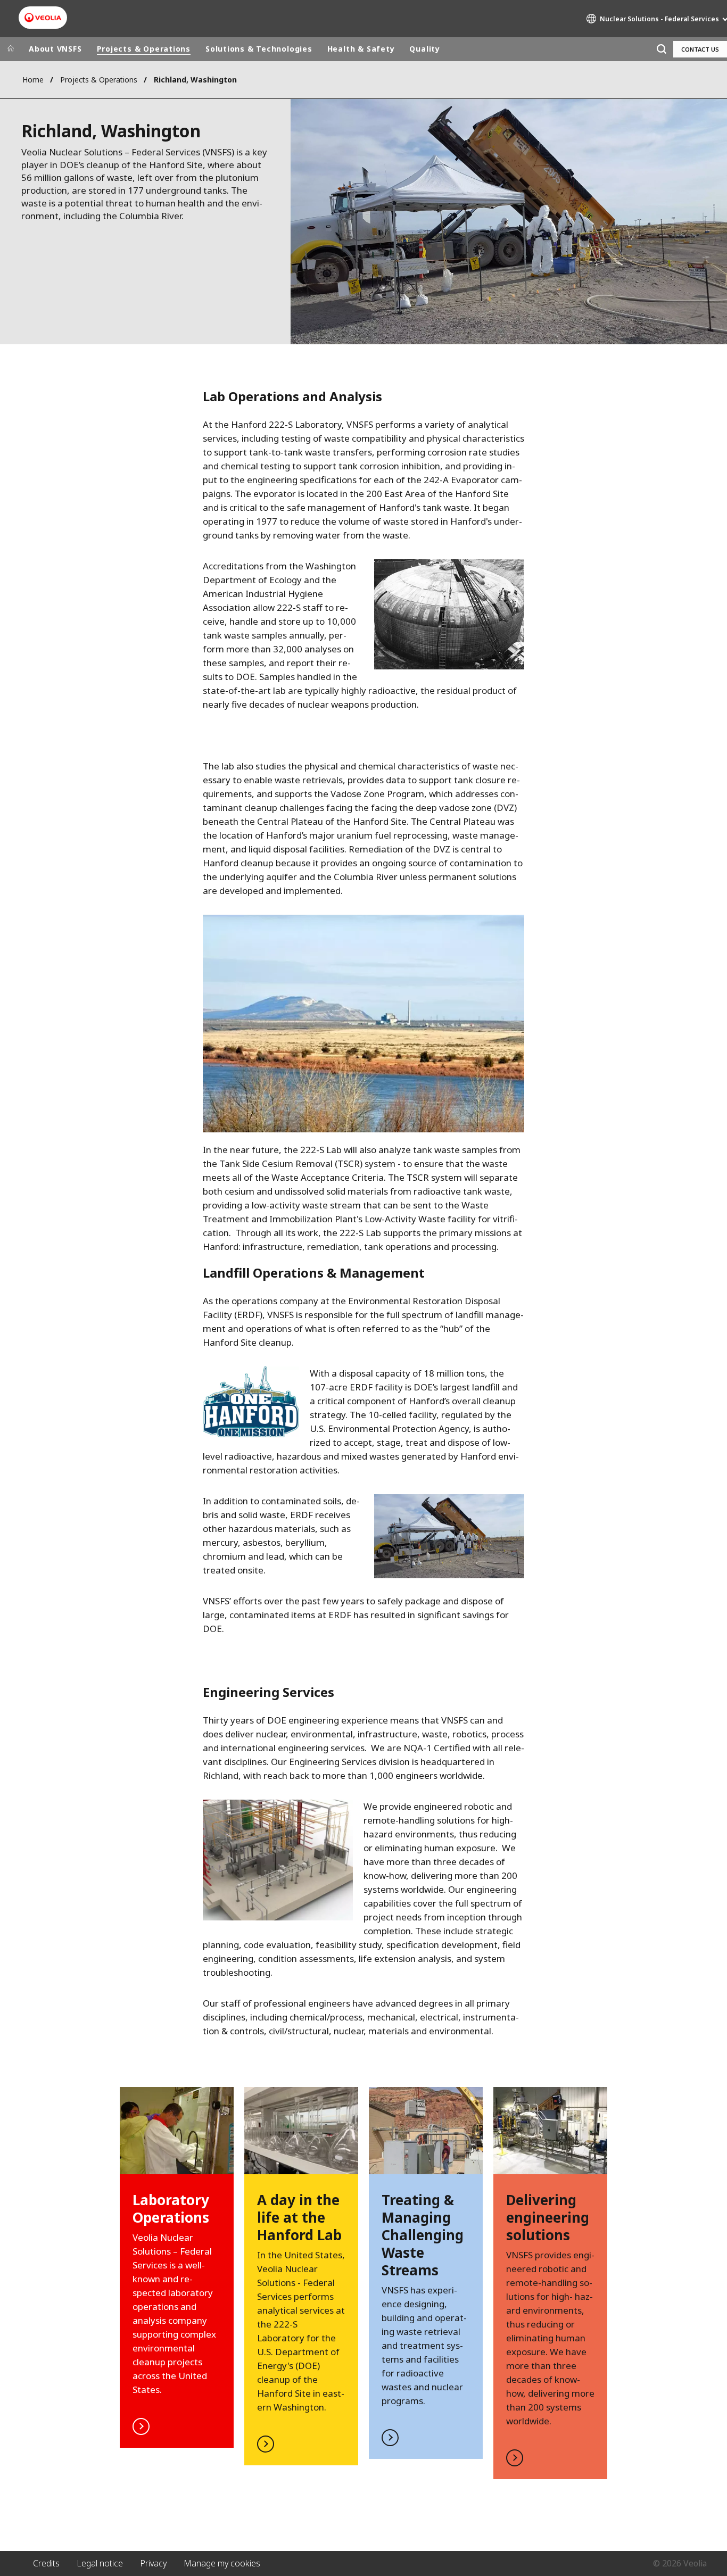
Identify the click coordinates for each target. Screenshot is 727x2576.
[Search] (661, 49)
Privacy (153, 2563)
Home (33, 80)
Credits (46, 2563)
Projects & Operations (144, 49)
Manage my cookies (222, 2563)
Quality (424, 49)
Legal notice (100, 2563)
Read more (177, 2267)
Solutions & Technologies (259, 49)
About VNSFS (55, 49)
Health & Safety (361, 49)
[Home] (11, 49)
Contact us (700, 49)
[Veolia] (43, 18)
